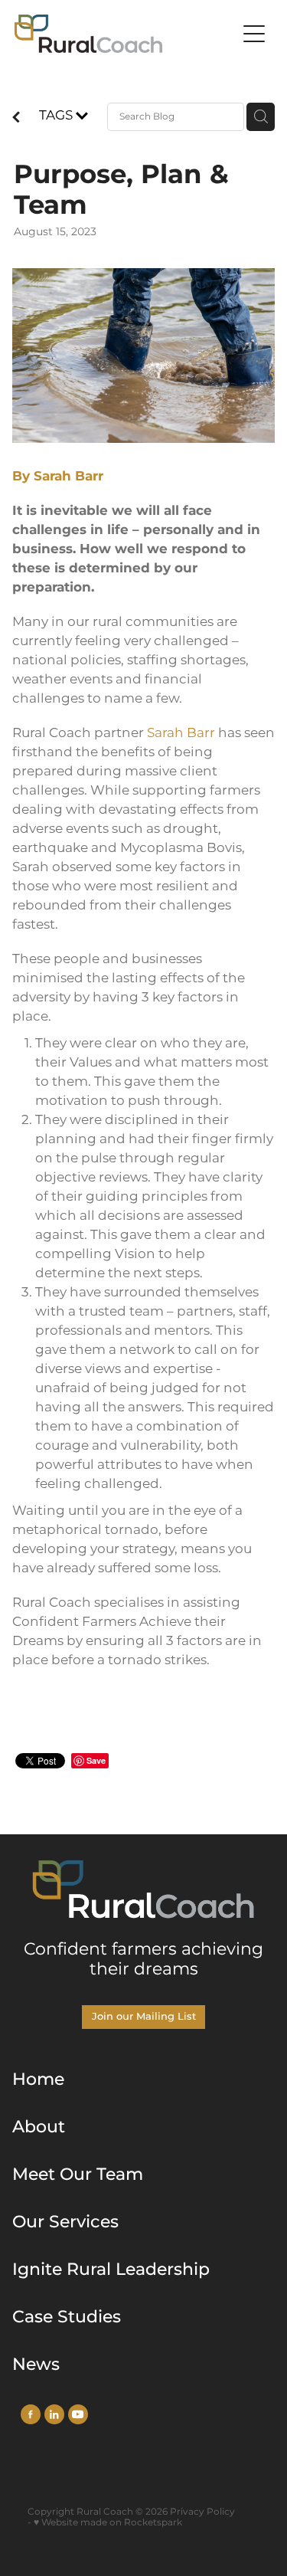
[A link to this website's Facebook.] (31, 2414)
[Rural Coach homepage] (126, 34)
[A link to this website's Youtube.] (78, 2414)
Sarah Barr (181, 733)
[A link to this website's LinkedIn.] (54, 2414)
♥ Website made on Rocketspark (108, 2523)
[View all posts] (16, 120)
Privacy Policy (202, 2512)
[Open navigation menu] (254, 34)
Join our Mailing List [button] (144, 2017)
